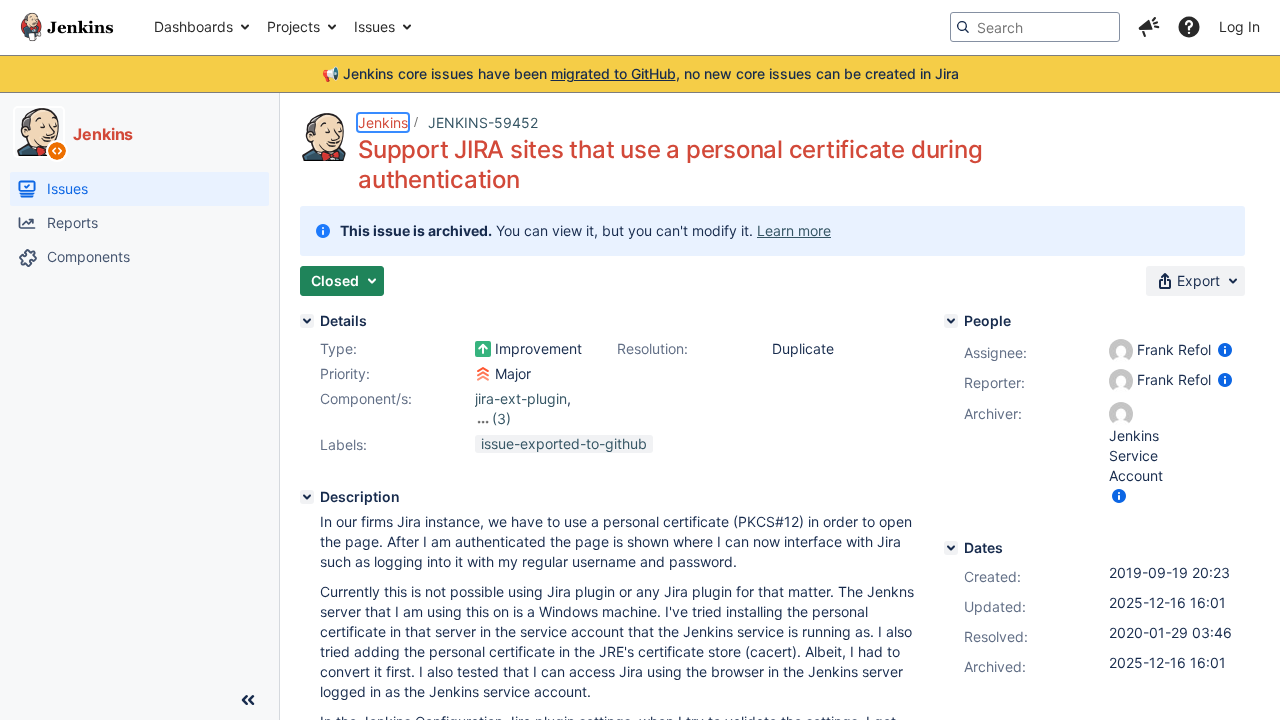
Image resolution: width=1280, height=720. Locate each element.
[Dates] (951, 548)
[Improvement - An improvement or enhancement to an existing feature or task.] (483, 349)
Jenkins (383, 122)
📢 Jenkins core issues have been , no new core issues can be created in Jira (640, 73)
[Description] (307, 497)
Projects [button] (293, 26)
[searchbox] (1035, 27)
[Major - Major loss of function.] (483, 374)
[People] (951, 321)
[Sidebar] (248, 700)
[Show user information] (1225, 349)
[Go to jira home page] (67, 27)
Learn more (794, 230)
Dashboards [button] (193, 26)
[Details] (307, 321)
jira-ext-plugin (521, 398)
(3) (501, 418)
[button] (1149, 27)
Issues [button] (374, 26)
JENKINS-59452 (483, 122)
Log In (1239, 26)
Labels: (343, 444)
